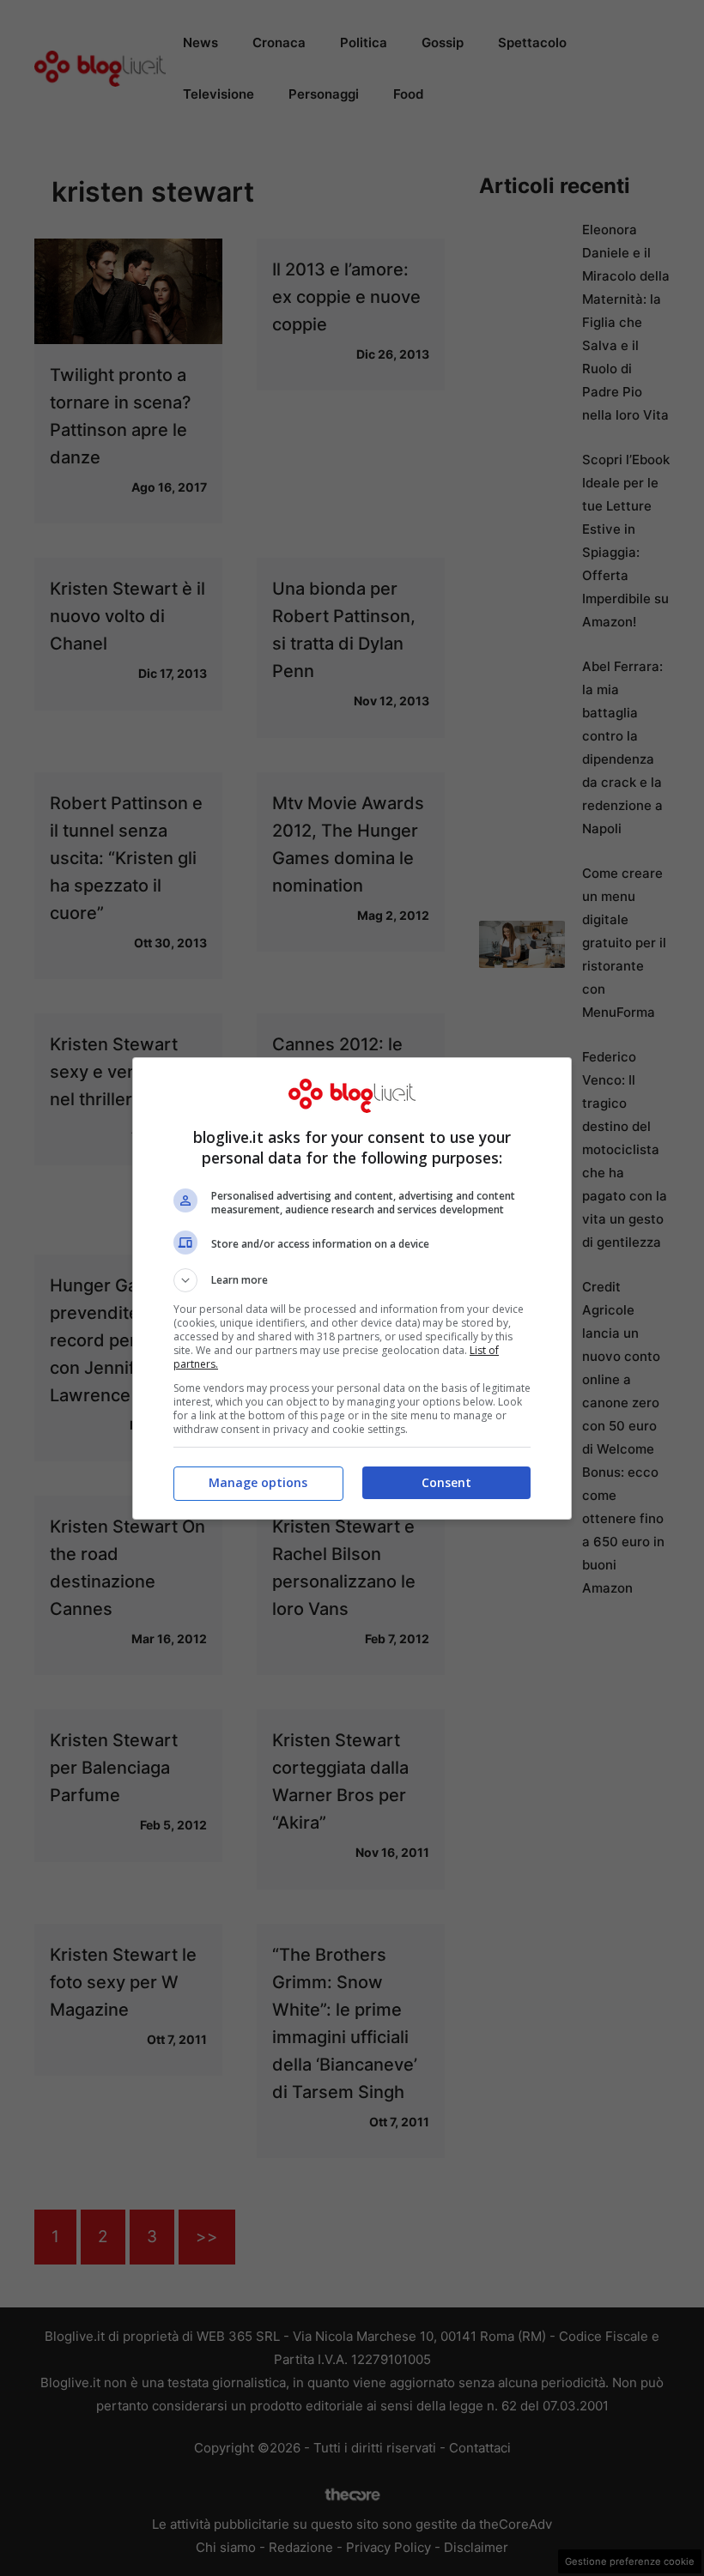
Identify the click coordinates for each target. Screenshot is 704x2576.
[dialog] (352, 1288)
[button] (352, 1280)
